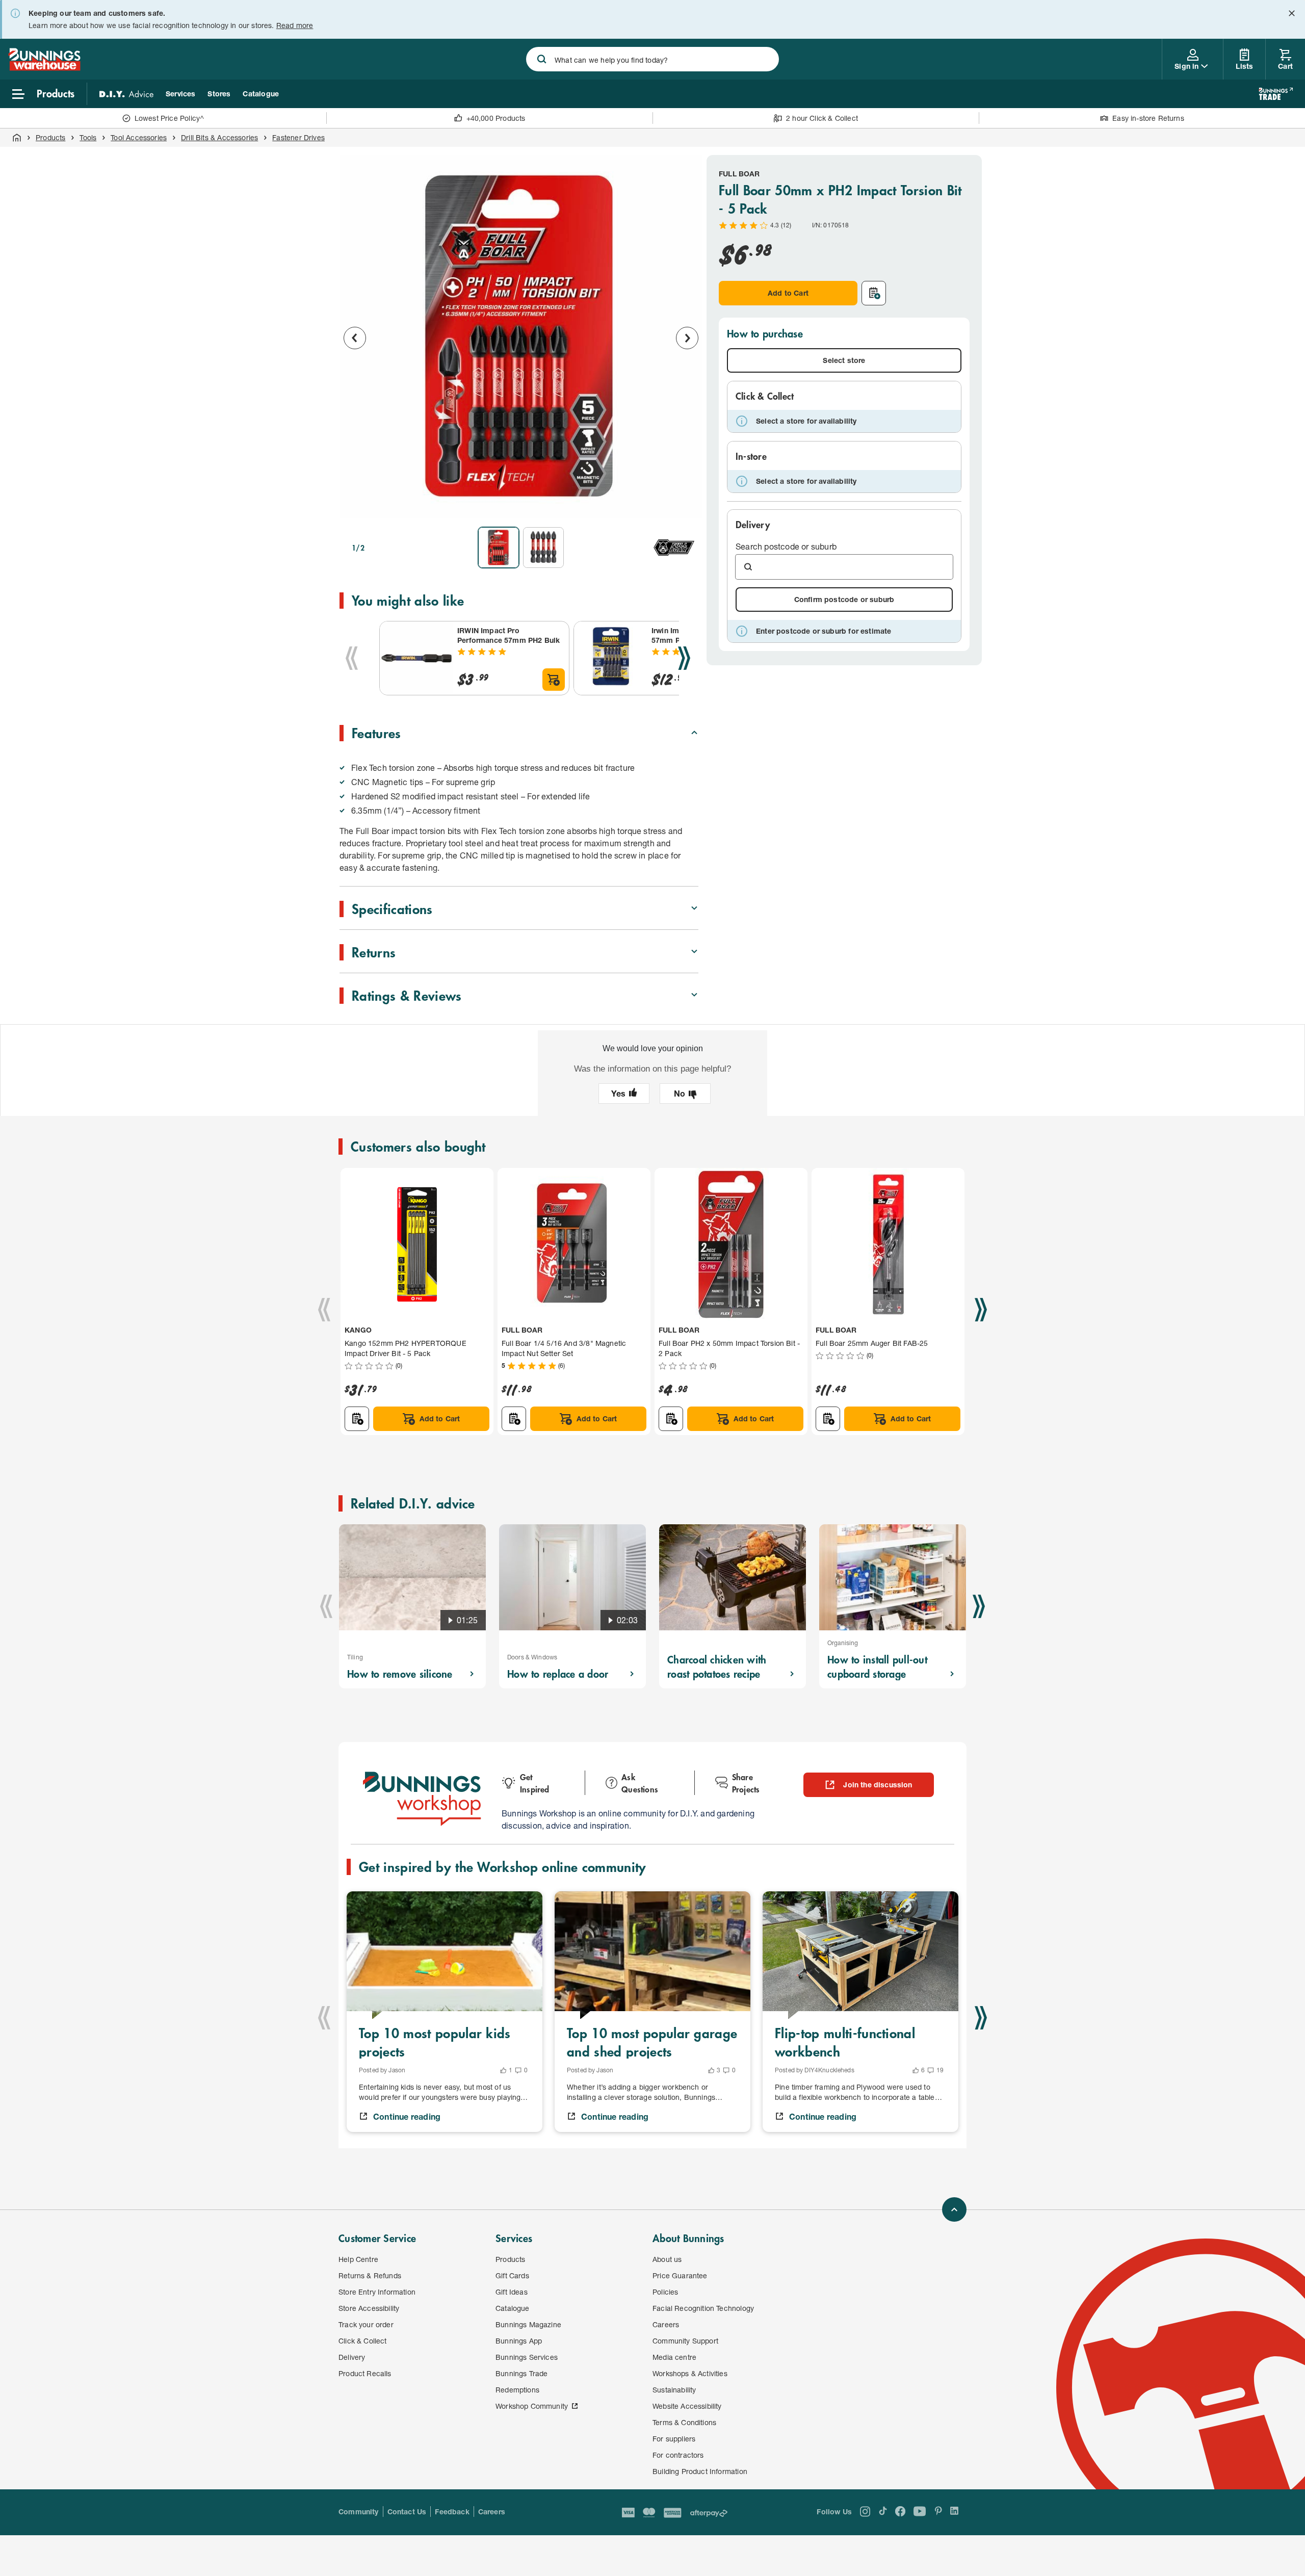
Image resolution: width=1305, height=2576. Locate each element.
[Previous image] (355, 338)
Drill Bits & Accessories (219, 137)
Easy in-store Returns (1148, 118)
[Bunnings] (44, 68)
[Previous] (352, 658)
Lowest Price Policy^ (169, 118)
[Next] (684, 658)
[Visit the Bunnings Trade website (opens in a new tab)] (1276, 94)
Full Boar (739, 174)
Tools (88, 137)
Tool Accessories (139, 137)
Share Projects (746, 1783)
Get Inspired (535, 1783)
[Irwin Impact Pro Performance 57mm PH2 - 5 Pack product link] (611, 658)
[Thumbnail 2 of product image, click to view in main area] (543, 548)
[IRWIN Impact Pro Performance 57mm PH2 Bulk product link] (416, 658)
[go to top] (954, 2209)
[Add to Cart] (554, 680)
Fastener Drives (298, 137)
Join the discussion (878, 1785)
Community (359, 2512)
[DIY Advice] (126, 94)
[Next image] (687, 338)
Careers (492, 2512)
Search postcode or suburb (786, 546)
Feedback (452, 2512)
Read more (295, 25)
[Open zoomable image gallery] (686, 505)
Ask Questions (640, 1783)
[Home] (17, 138)
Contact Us (407, 2512)
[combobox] (652, 59)
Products (50, 137)
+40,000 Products (496, 118)
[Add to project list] (874, 293)
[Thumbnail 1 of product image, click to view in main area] (499, 548)
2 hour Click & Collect (822, 118)
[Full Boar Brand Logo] (674, 548)
